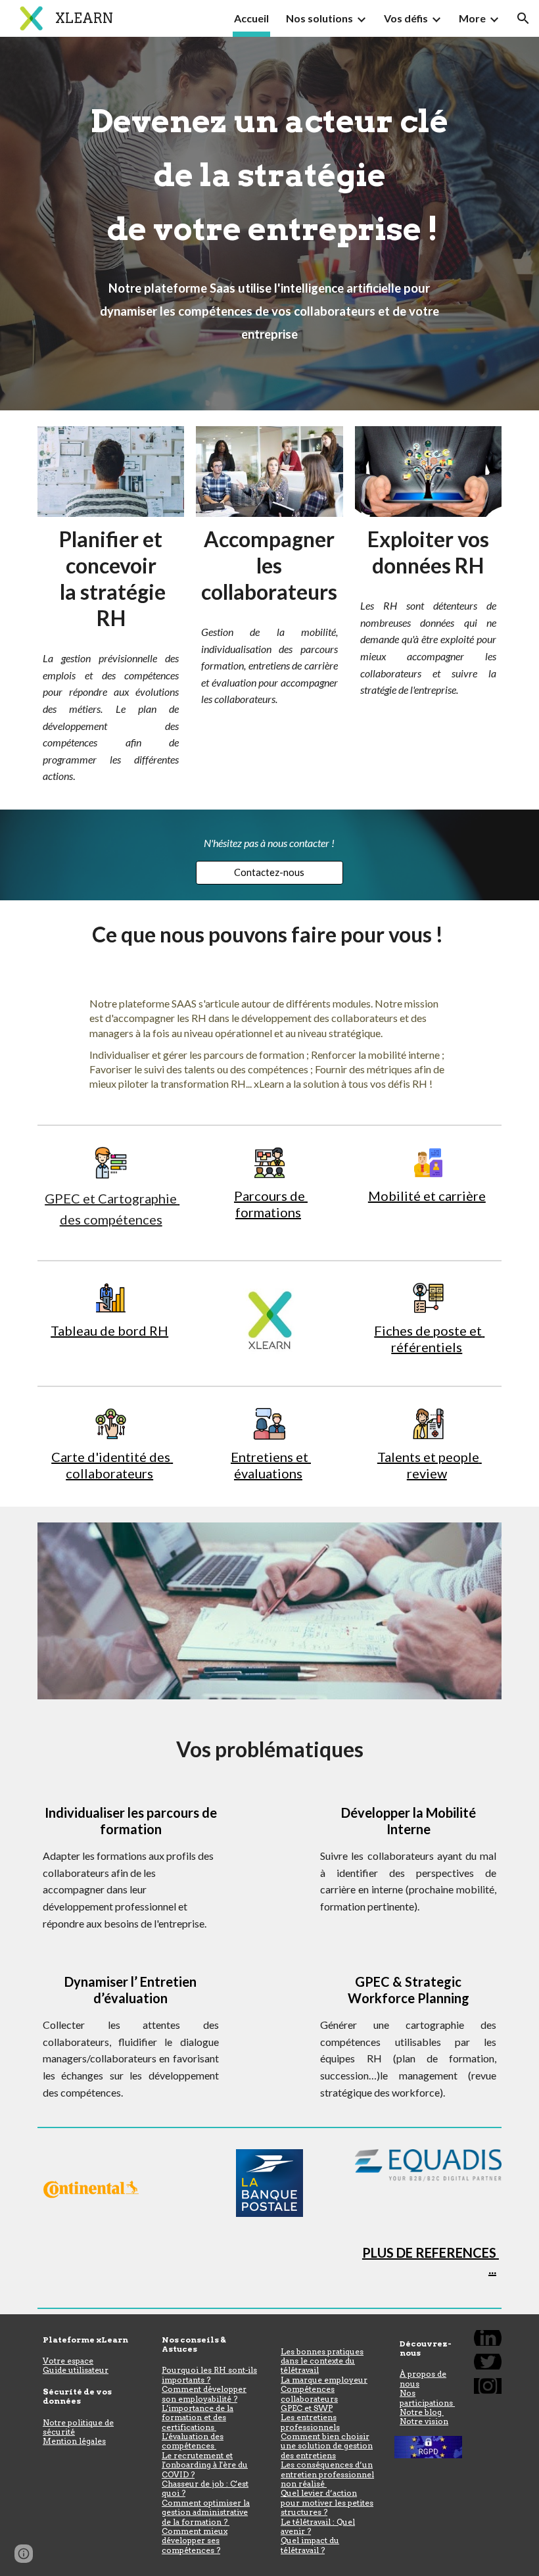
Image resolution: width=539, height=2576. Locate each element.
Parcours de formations (271, 1204)
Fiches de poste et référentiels (429, 1339)
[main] (269, 224)
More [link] (472, 18)
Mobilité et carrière (427, 1196)
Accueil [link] (251, 18)
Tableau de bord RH (109, 1330)
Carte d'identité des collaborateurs (112, 1465)
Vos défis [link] (406, 18)
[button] (523, 18)
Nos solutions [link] (319, 18)
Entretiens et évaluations (271, 1465)
